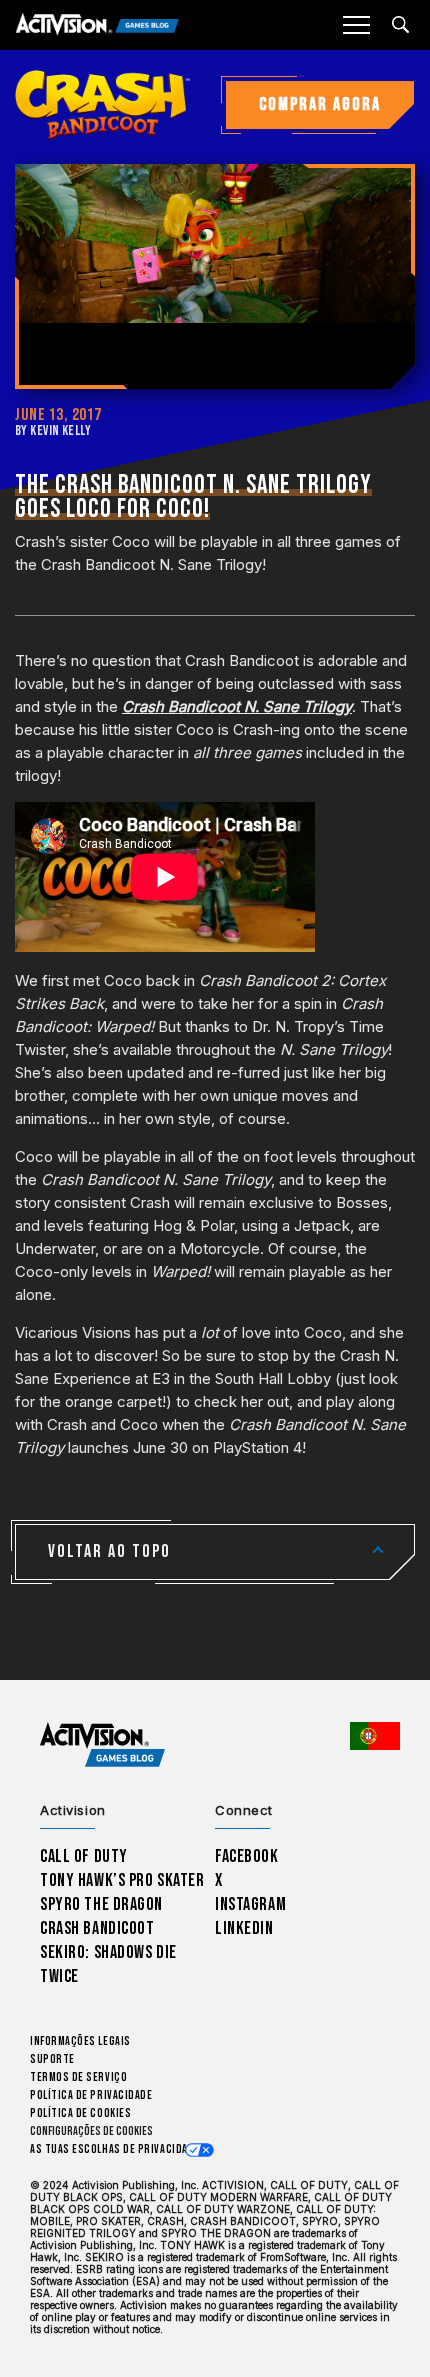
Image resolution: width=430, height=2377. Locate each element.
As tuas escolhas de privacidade (115, 2149)
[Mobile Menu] (356, 25)
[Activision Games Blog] (97, 25)
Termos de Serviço (78, 2077)
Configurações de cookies (91, 2131)
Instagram (250, 1904)
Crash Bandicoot (97, 1928)
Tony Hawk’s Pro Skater (122, 1880)
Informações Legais (80, 2041)
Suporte (52, 2059)
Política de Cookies (80, 2113)
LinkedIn (244, 1928)
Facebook (247, 1856)
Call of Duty (84, 1856)
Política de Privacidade (91, 2095)
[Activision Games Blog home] (102, 1745)
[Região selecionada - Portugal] (375, 1736)
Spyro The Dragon (101, 1904)
